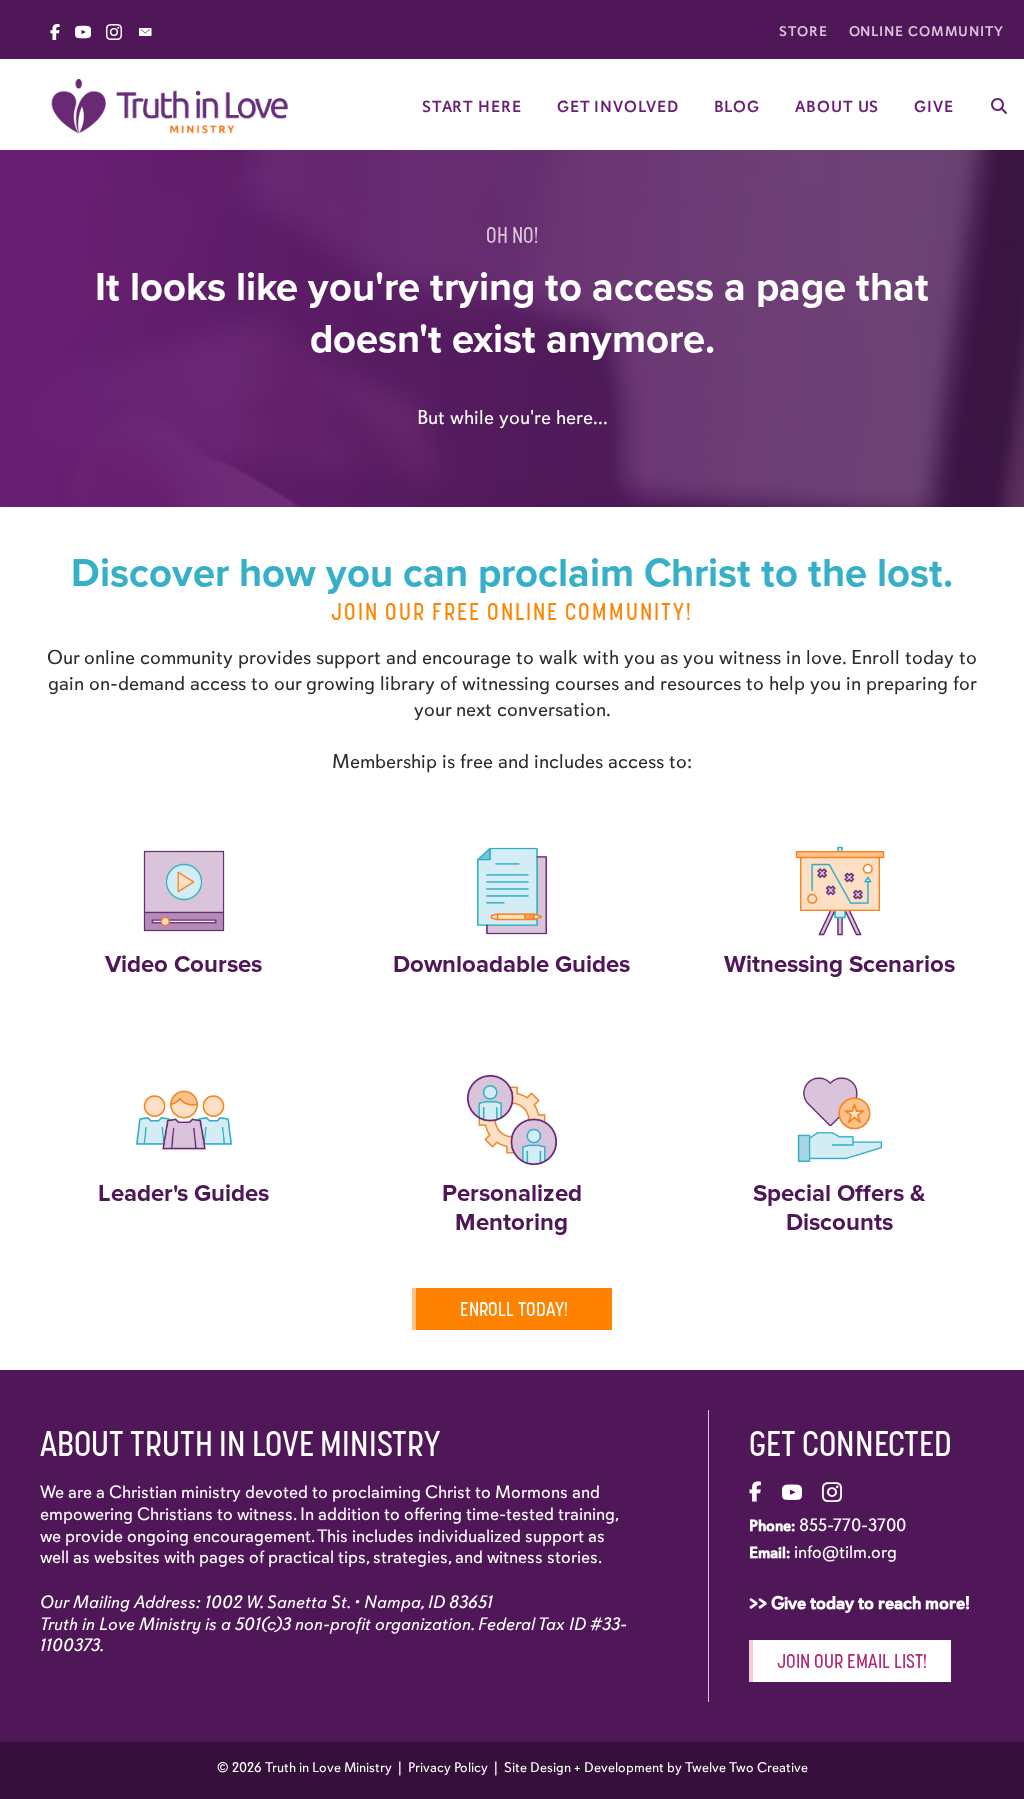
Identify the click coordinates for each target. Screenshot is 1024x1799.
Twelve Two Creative (746, 1767)
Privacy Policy (448, 1767)
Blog (737, 107)
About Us (837, 107)
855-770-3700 (852, 1525)
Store (803, 31)
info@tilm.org (845, 1552)
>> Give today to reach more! (861, 1603)
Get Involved (618, 107)
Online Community (926, 31)
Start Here (472, 107)
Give (934, 107)
